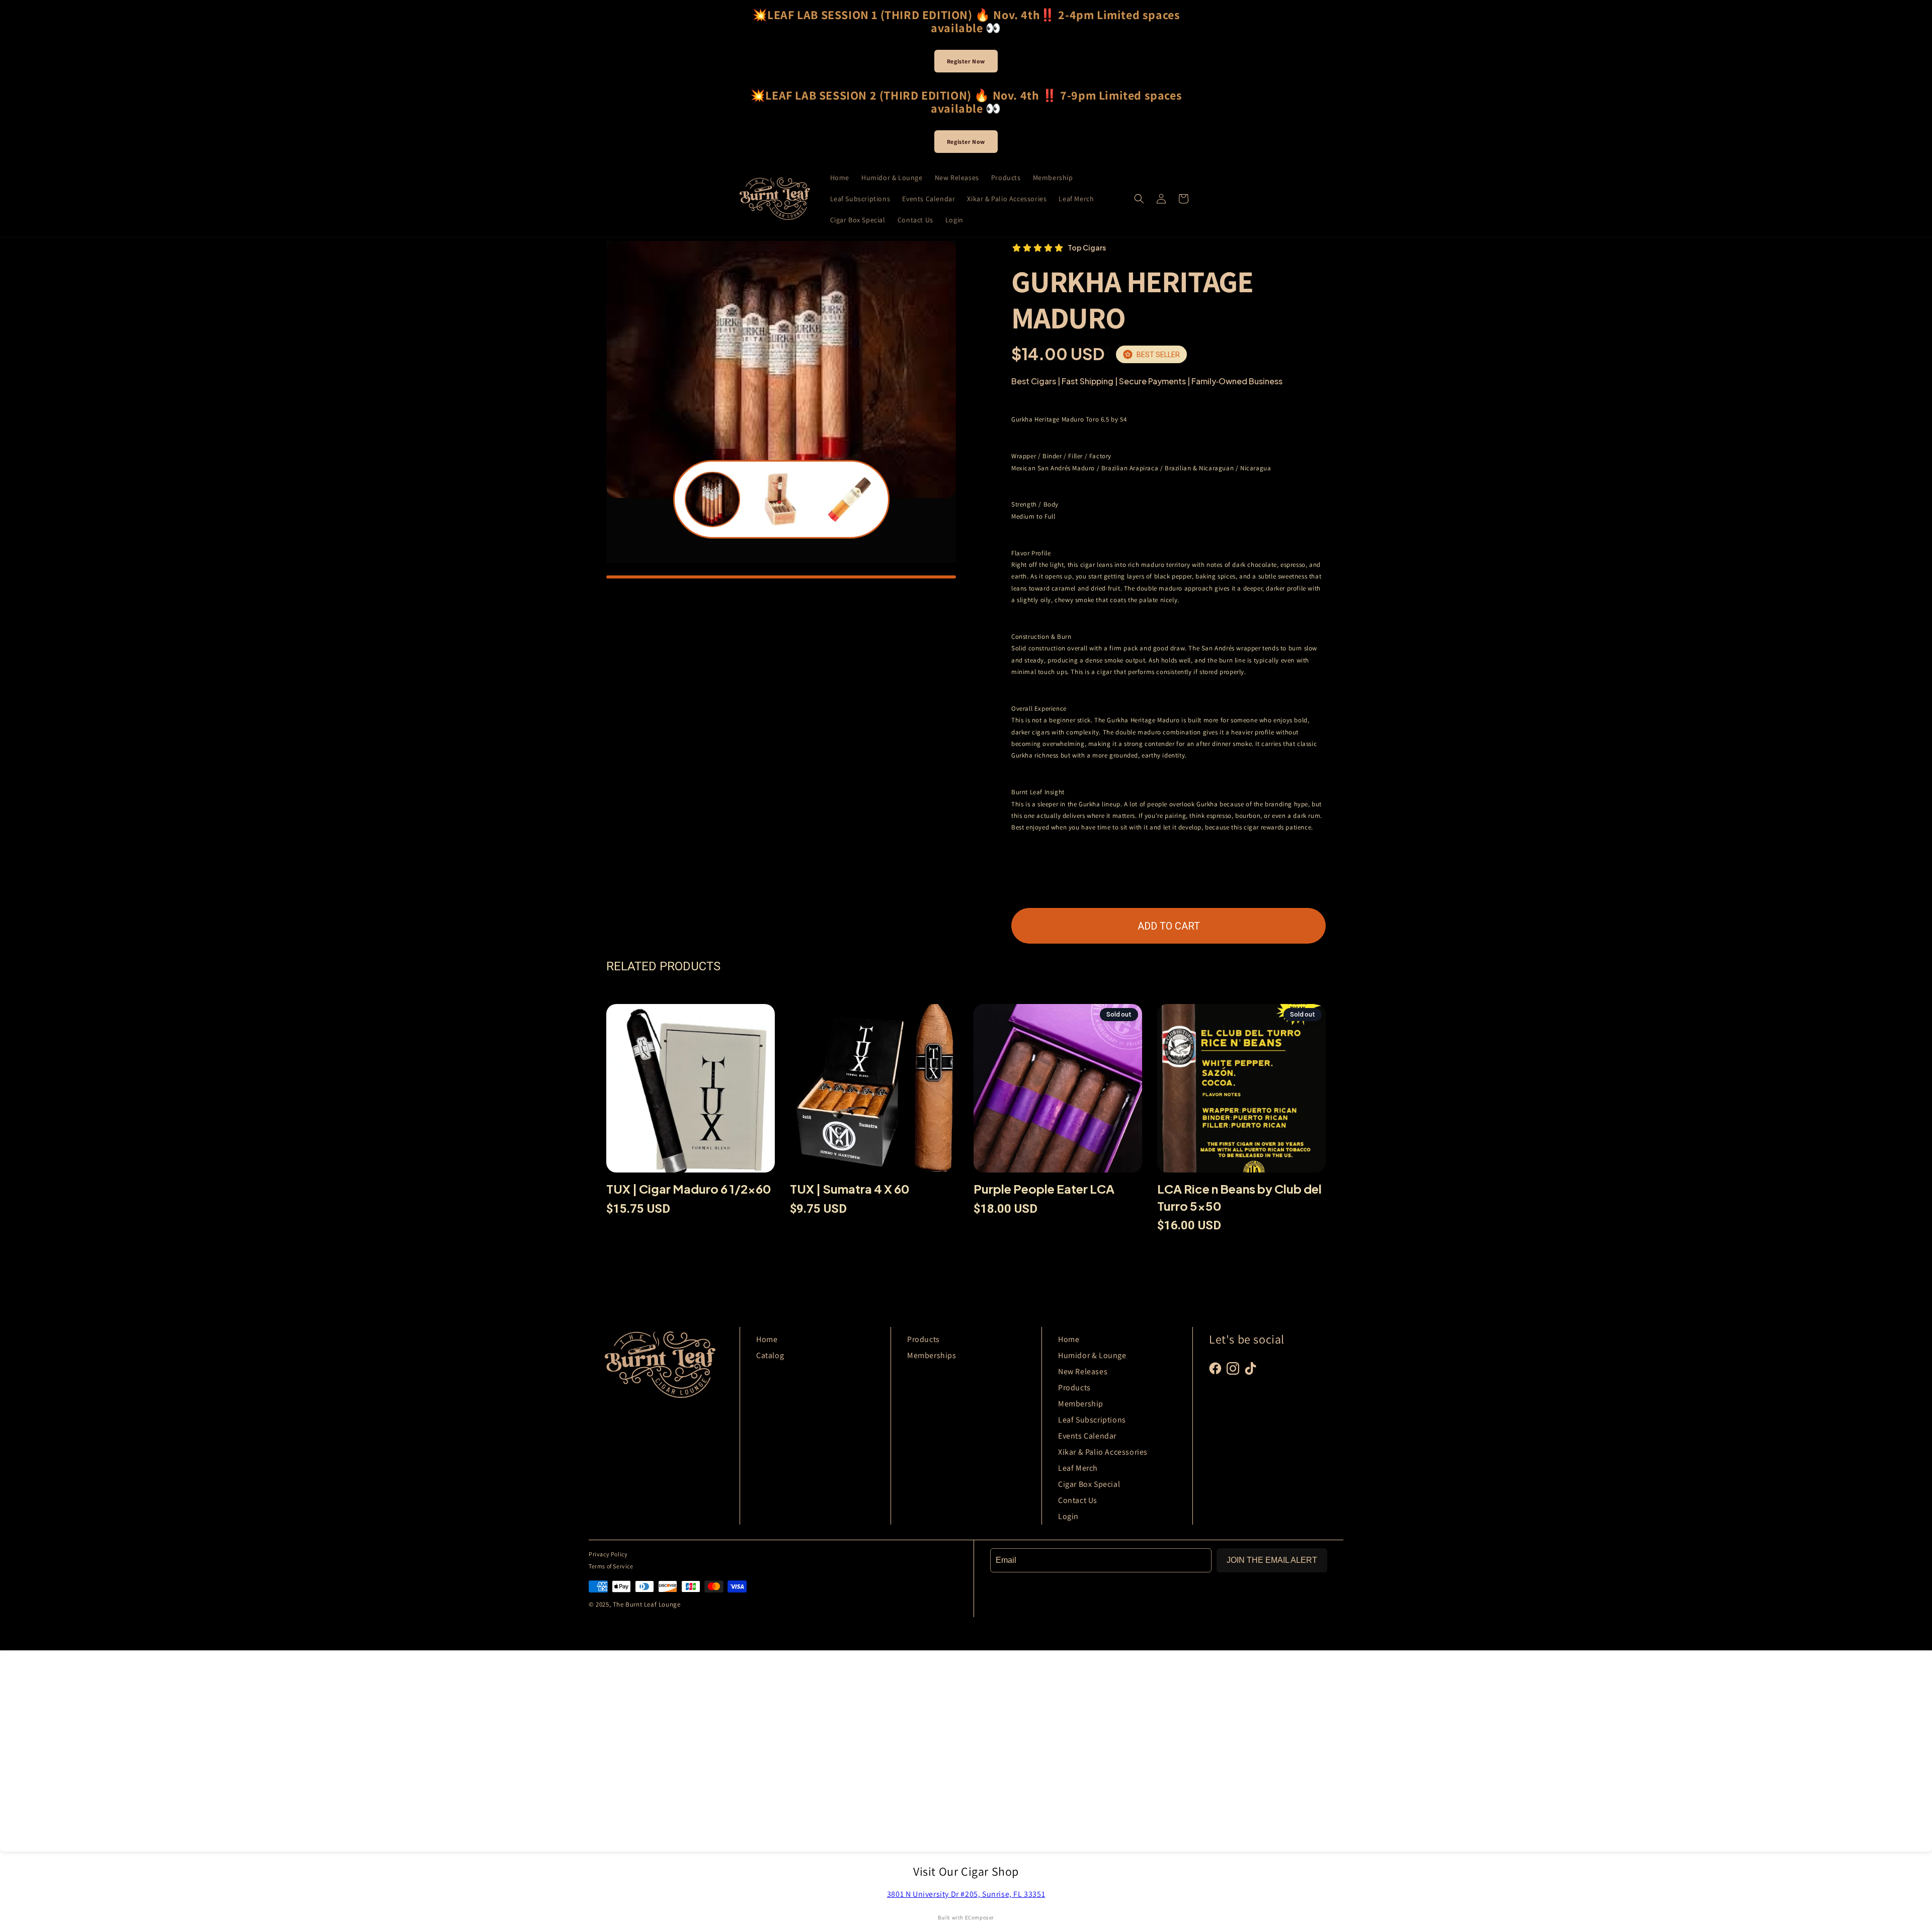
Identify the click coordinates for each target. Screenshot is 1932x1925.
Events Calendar (1087, 1436)
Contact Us (1078, 1500)
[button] (1139, 199)
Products (923, 1339)
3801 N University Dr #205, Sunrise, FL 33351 (966, 1894)
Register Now (966, 61)
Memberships (932, 1355)
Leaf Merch (1078, 1468)
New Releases (1083, 1371)
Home (767, 1339)
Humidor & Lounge (1092, 1355)
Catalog (770, 1355)
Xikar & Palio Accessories (1103, 1452)
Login (1068, 1516)
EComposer (980, 1917)
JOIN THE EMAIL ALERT (1272, 1560)
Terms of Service (611, 1566)
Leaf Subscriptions (1092, 1420)
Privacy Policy (608, 1554)
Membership (1081, 1404)
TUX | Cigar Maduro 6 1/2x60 (689, 1189)
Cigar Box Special (1089, 1484)
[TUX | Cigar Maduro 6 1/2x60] (691, 1092)
